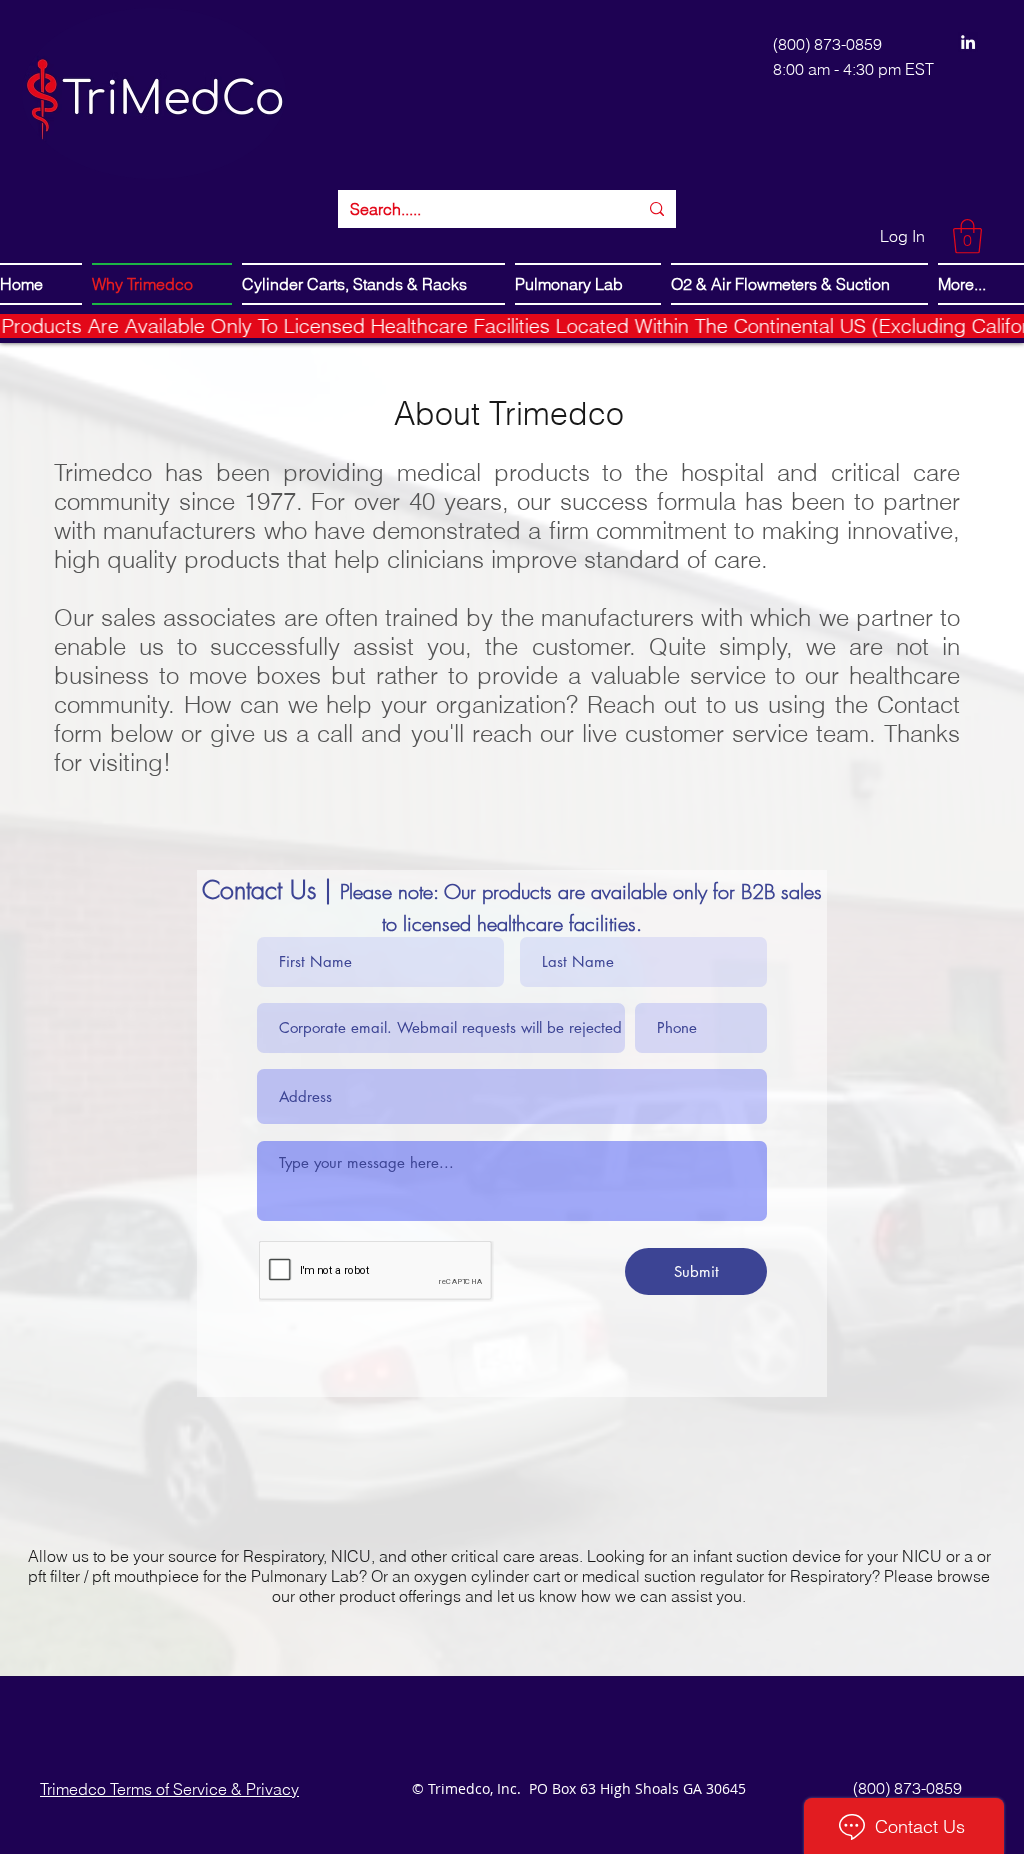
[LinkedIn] (968, 42)
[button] (967, 236)
